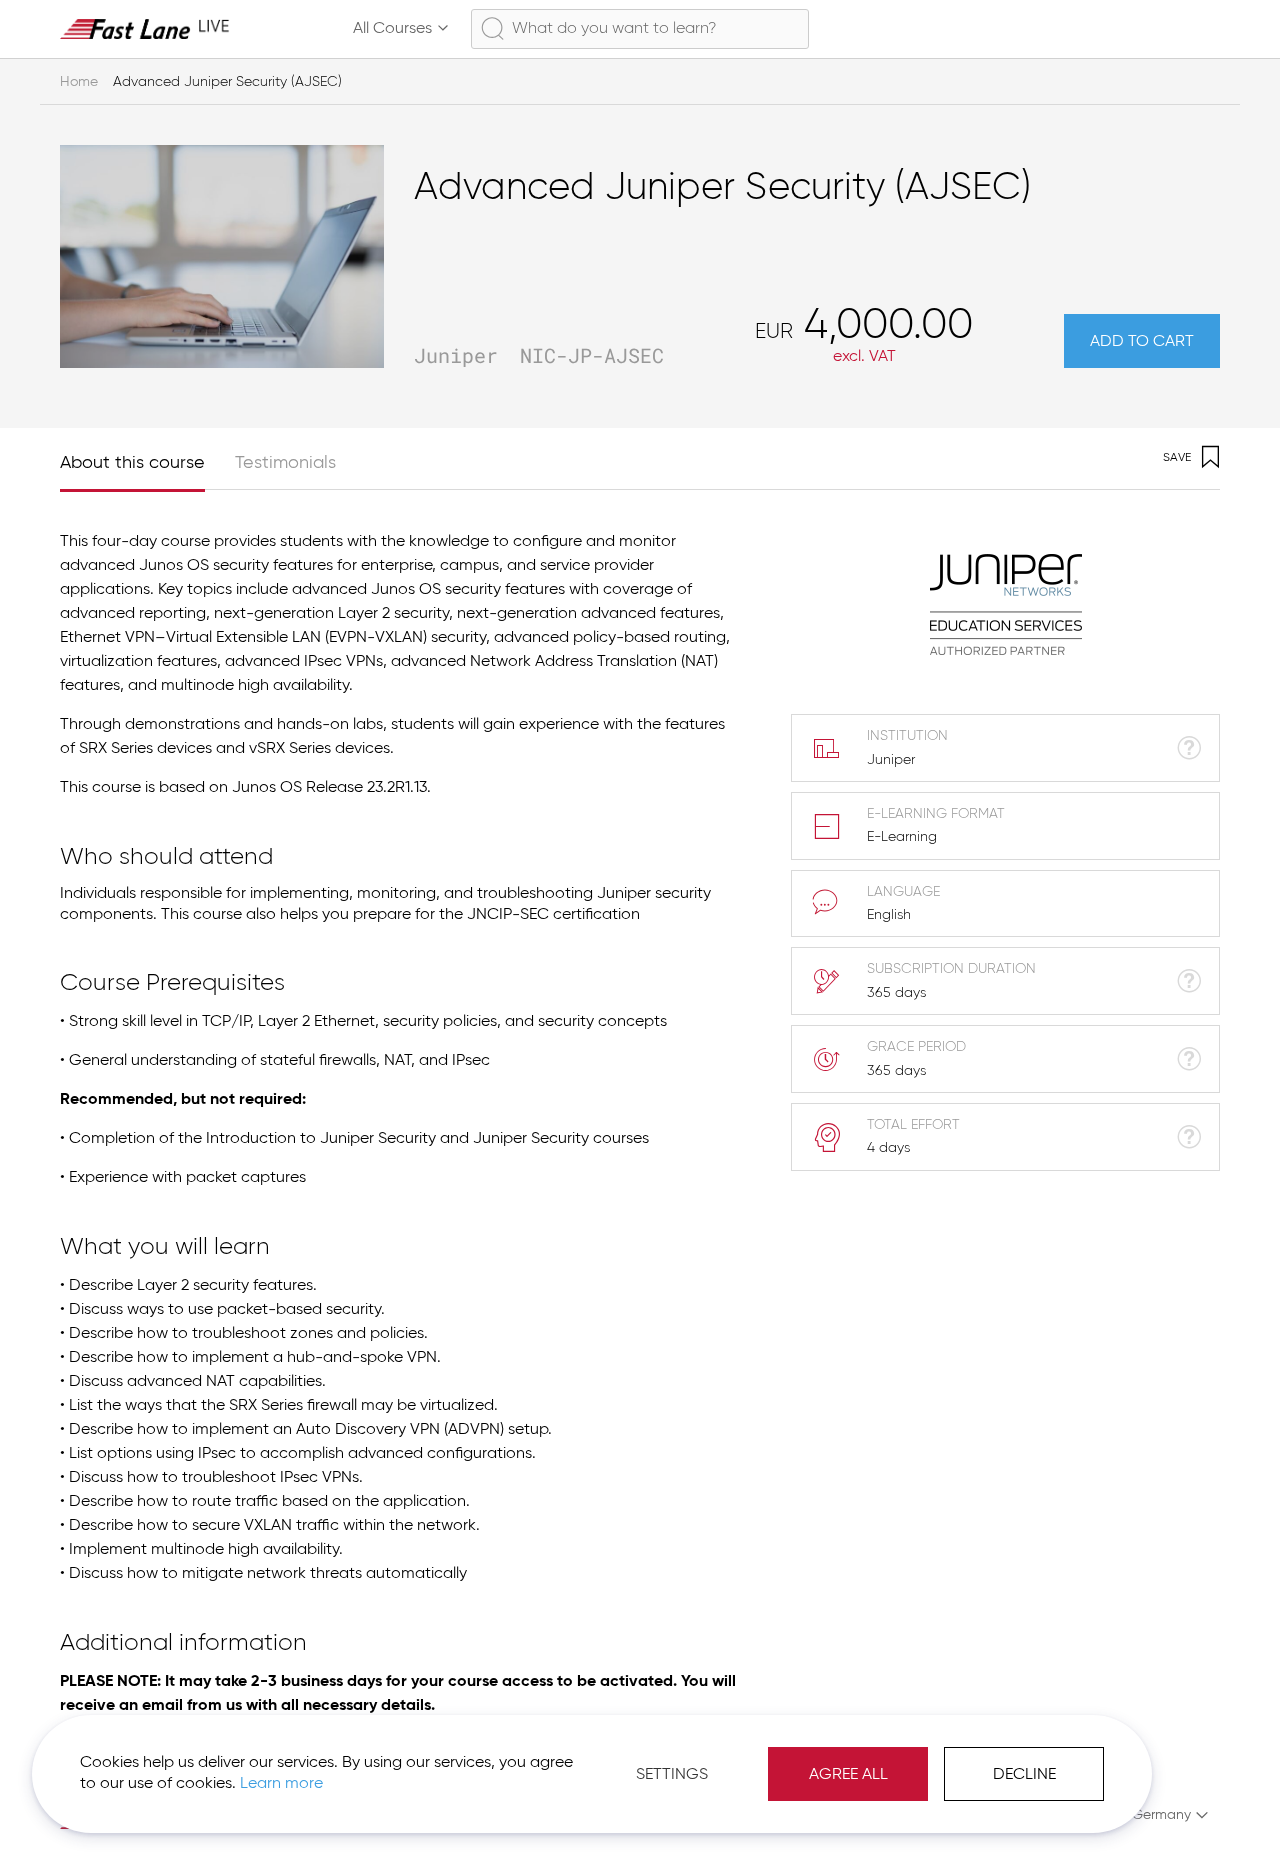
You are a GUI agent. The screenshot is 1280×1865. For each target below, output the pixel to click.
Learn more (281, 1784)
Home (79, 82)
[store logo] (145, 28)
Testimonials (285, 463)
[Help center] (1114, 29)
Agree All (848, 1775)
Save (1177, 458)
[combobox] (639, 29)
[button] (1160, 1815)
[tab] (147, 458)
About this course (132, 463)
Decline (1024, 1775)
